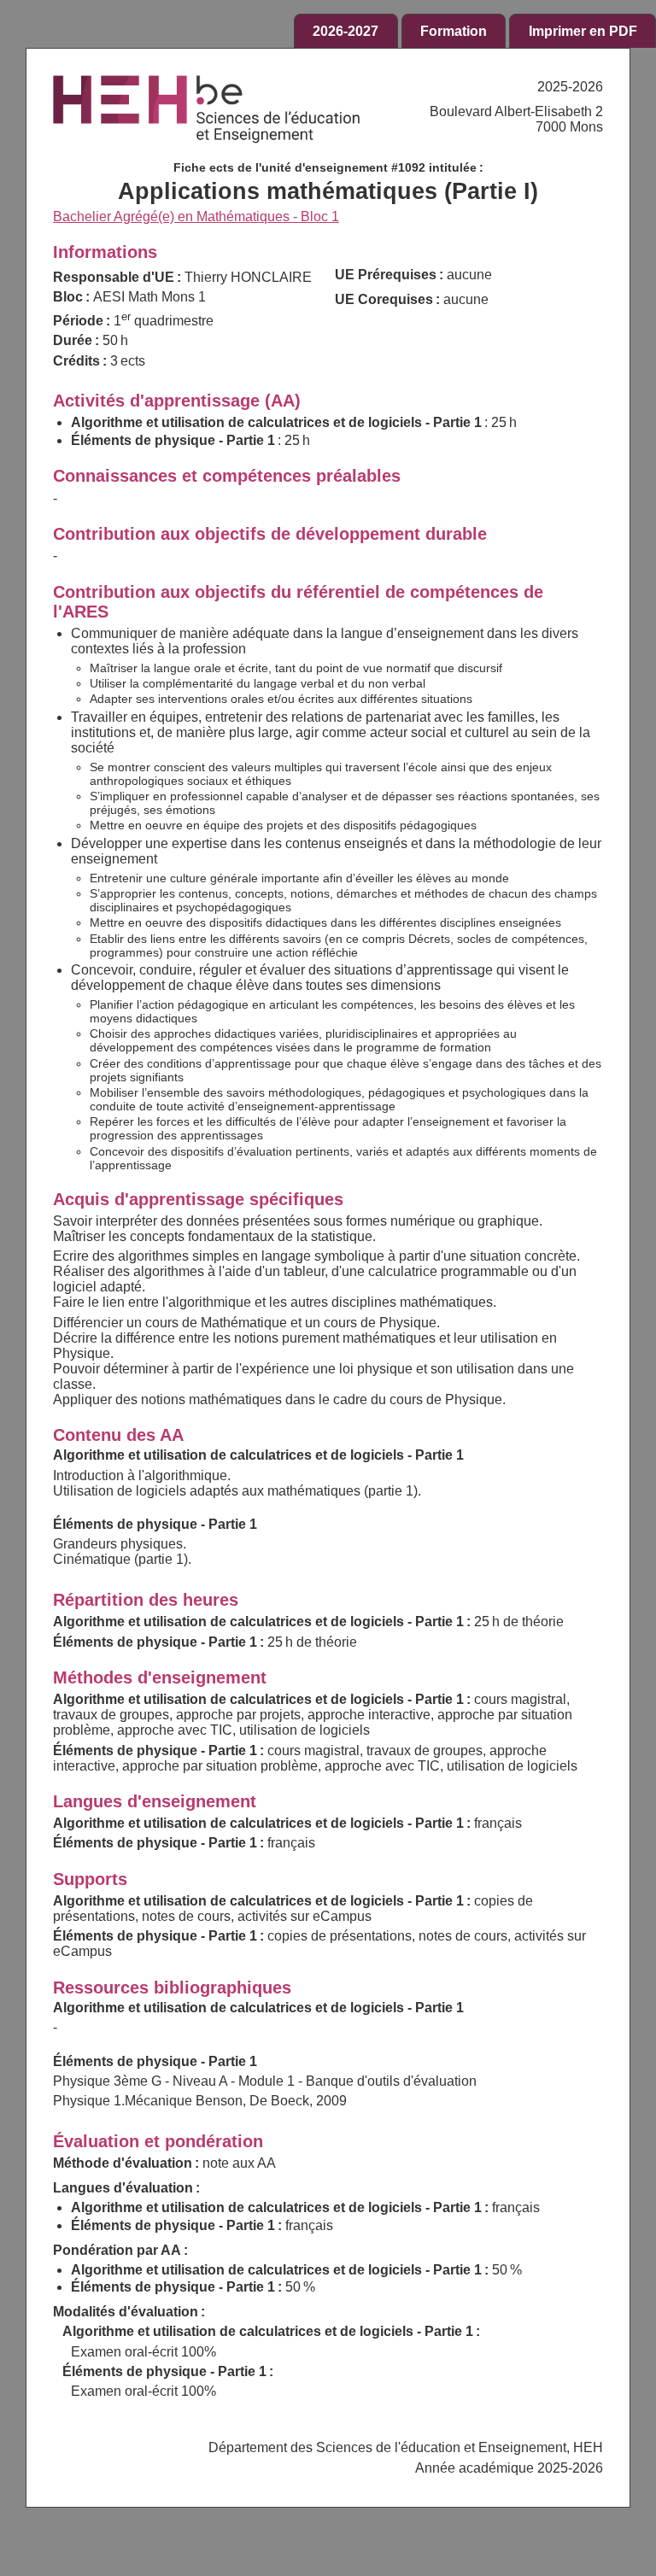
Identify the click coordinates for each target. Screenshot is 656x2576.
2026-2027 (346, 31)
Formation (454, 31)
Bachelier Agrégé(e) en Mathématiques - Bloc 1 (196, 217)
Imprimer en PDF (583, 31)
